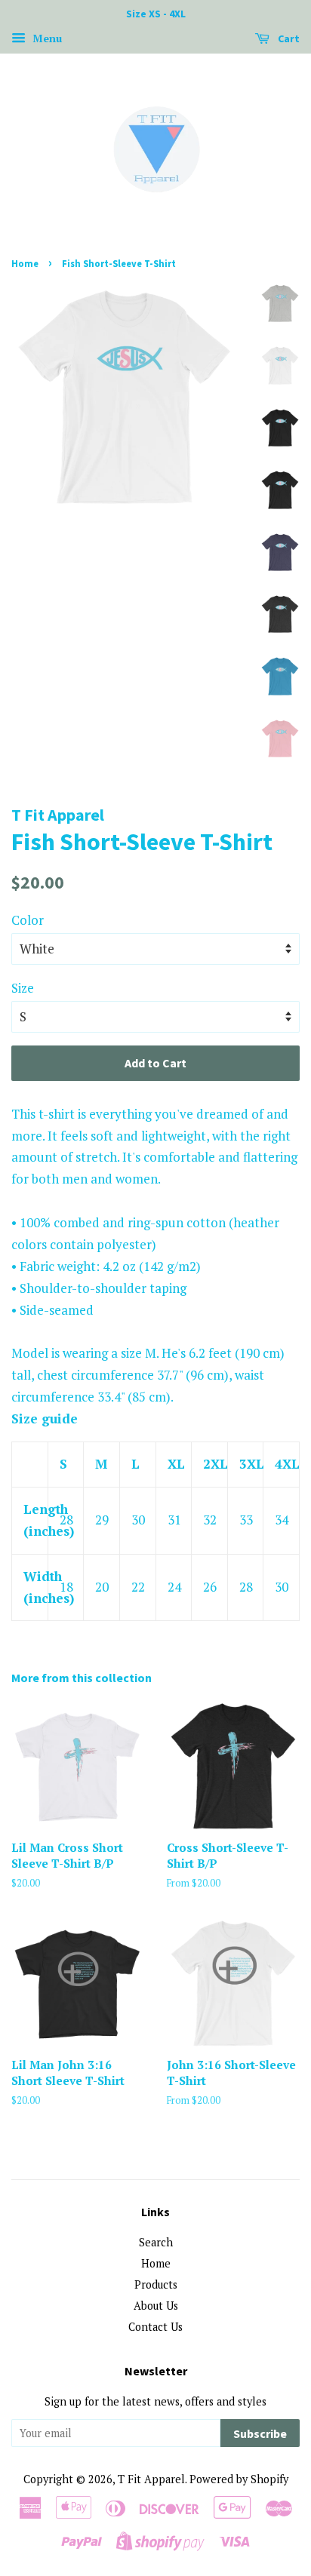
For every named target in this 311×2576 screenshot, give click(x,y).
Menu (46, 38)
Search (156, 2242)
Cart (288, 38)
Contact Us (155, 2327)
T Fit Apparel (151, 2479)
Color (28, 920)
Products (156, 2284)
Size (23, 988)
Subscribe (260, 2433)
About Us (156, 2306)
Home (25, 263)
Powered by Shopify (239, 2479)
